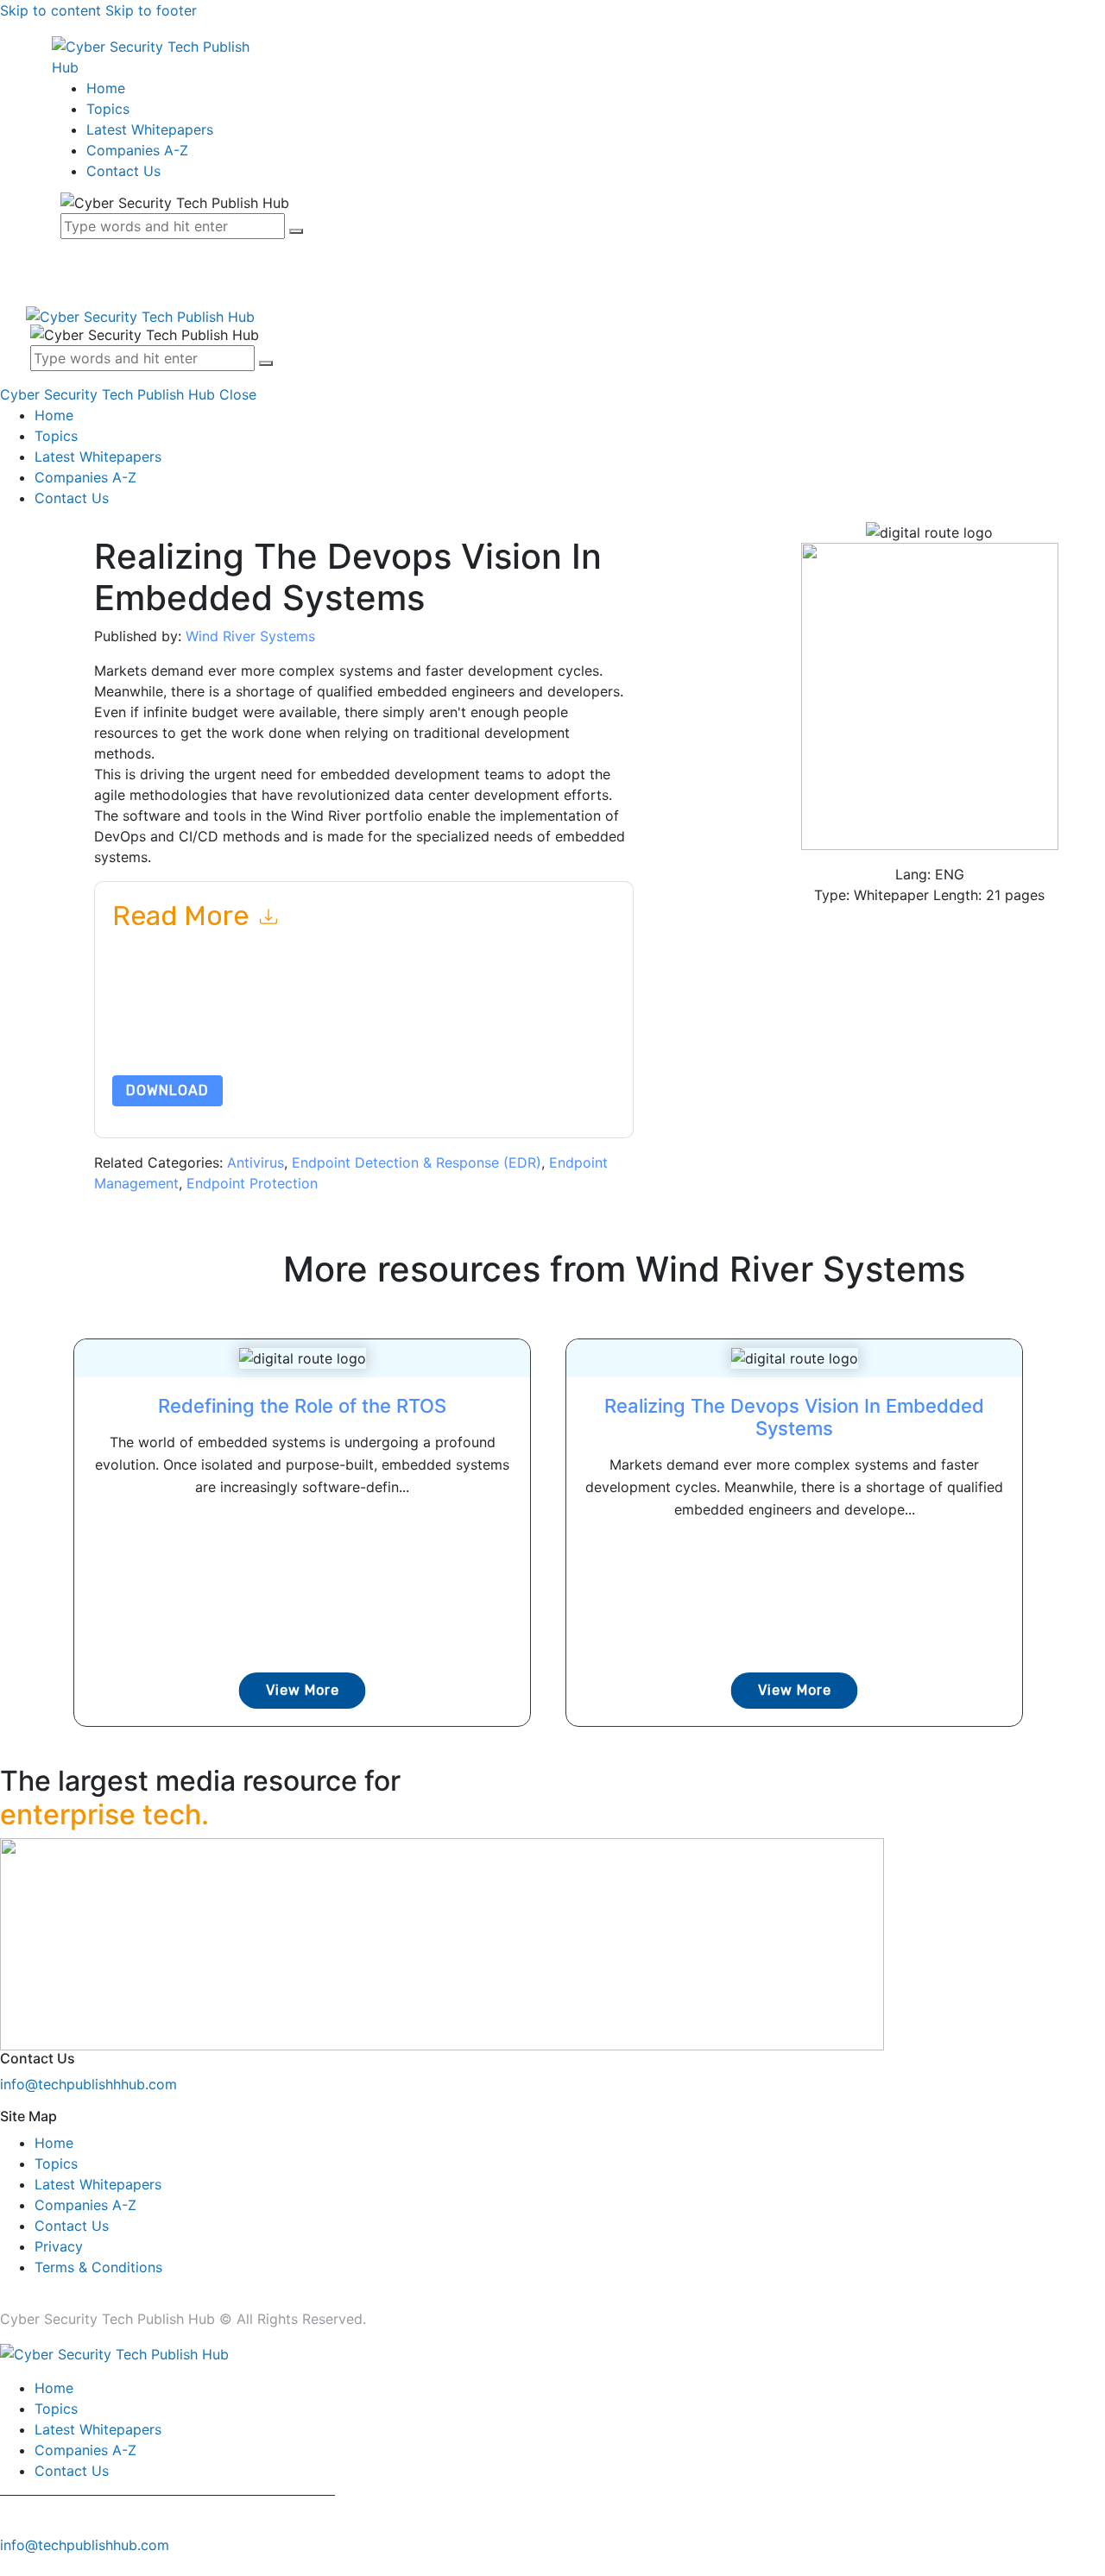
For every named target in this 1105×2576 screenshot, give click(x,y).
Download (167, 1090)
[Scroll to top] (9, 2566)
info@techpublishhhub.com (88, 2084)
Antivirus (256, 1162)
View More (303, 1690)
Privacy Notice (153, 1034)
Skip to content (51, 10)
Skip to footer (151, 10)
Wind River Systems (250, 636)
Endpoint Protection (252, 1183)
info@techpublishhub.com (85, 2545)
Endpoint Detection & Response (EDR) (417, 1162)
